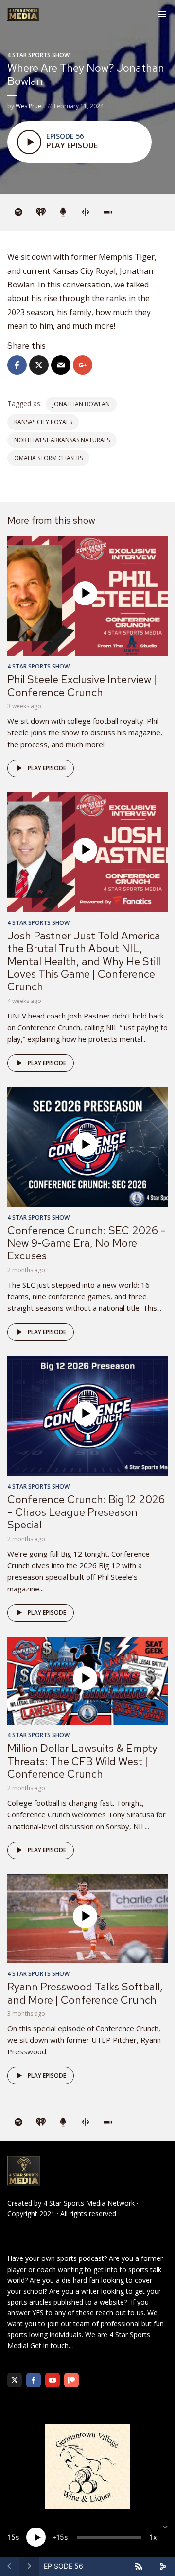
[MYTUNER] (63, 212)
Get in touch (49, 2345)
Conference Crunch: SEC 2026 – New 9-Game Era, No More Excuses (87, 1243)
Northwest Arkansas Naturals (62, 440)
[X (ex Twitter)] (15, 2380)
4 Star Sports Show (38, 55)
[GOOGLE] (86, 212)
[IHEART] (41, 212)
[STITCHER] (108, 212)
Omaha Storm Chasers (48, 458)
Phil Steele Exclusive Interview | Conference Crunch (82, 686)
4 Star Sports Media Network (89, 2203)
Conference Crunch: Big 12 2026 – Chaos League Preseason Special (86, 1512)
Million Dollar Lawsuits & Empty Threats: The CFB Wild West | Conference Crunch (82, 1761)
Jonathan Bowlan (81, 404)
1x (153, 2537)
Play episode (47, 768)
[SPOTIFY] (18, 212)
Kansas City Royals (43, 422)
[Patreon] (71, 2380)
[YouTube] (52, 2380)
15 (12, 2537)
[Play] (36, 2537)
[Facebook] (34, 2380)
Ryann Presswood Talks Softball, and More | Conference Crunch (85, 1993)
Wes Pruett (30, 106)
